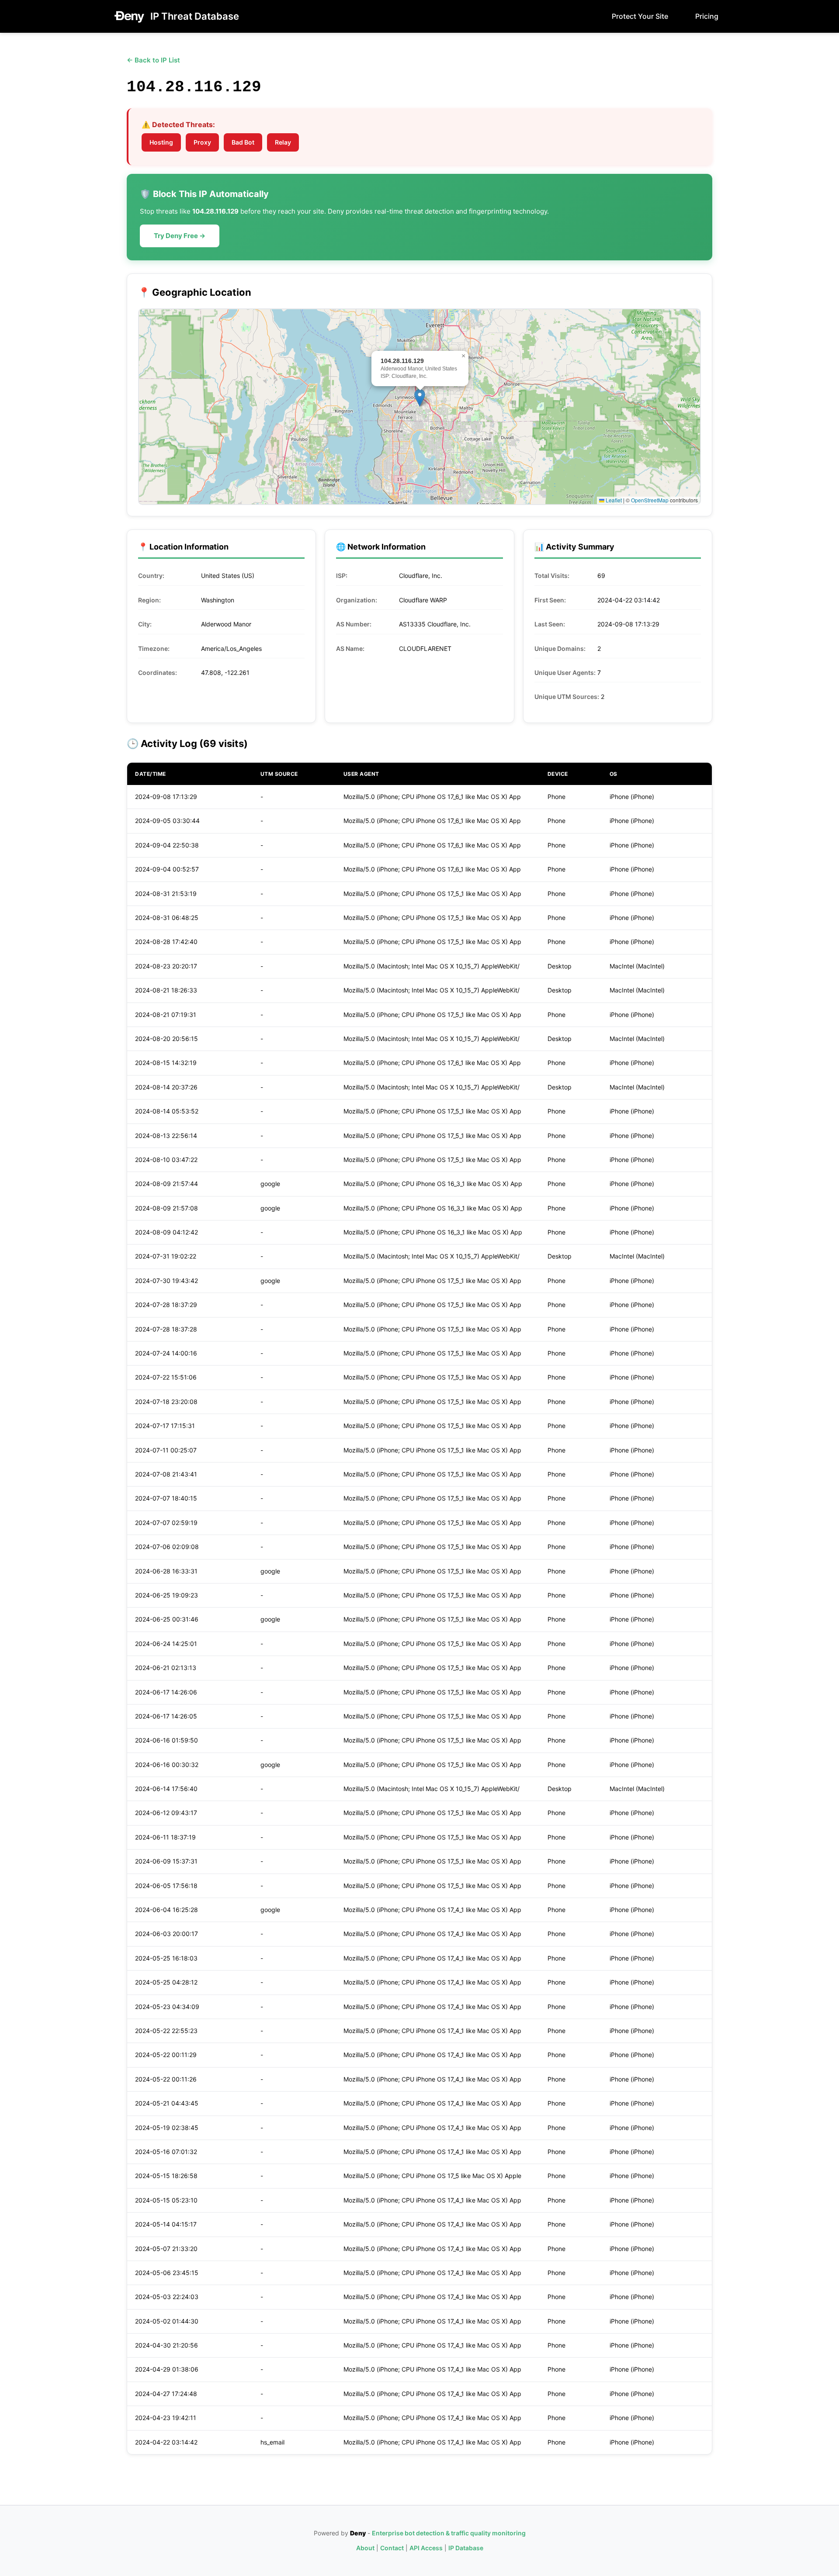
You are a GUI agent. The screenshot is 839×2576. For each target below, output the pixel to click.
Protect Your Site (640, 16)
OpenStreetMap (650, 500)
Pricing (707, 16)
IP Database (466, 2548)
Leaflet (613, 500)
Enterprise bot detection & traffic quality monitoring (449, 2533)
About (365, 2548)
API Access (426, 2548)
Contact (392, 2548)
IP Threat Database (195, 16)
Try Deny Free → (180, 236)
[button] (420, 398)
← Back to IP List (153, 60)
